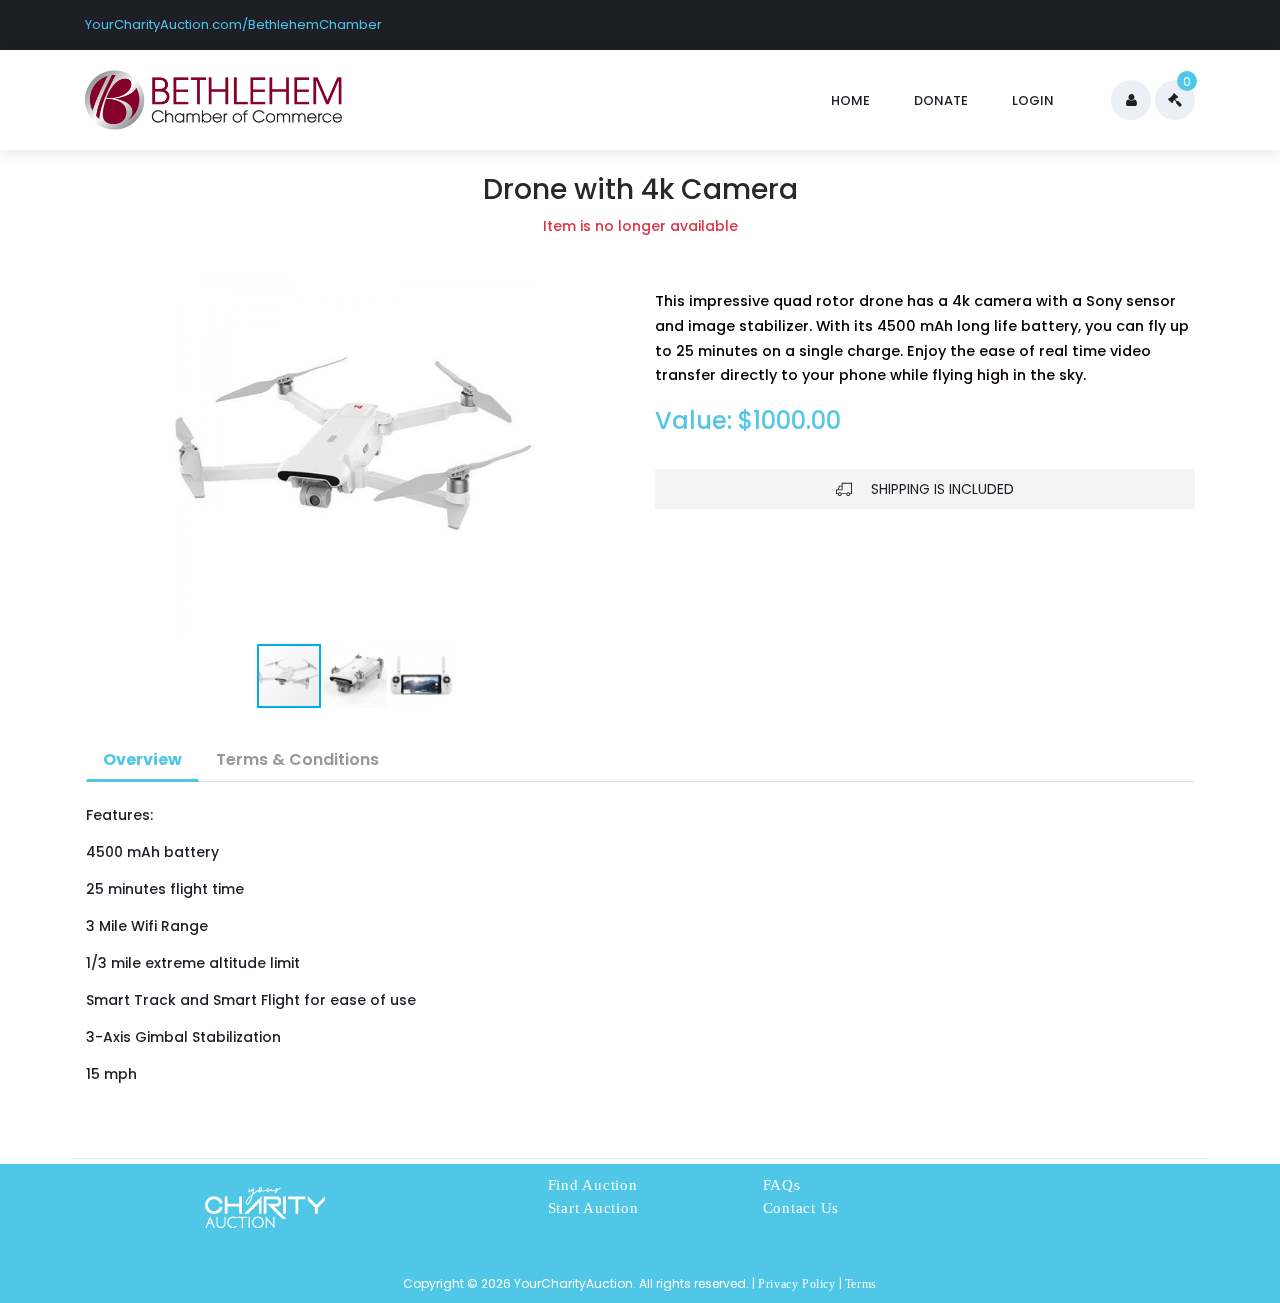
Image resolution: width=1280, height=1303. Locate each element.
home (850, 100)
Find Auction (593, 1185)
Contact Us (801, 1208)
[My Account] (1131, 100)
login (1033, 100)
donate (941, 100)
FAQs (782, 1185)
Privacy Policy (796, 1284)
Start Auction (593, 1208)
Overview (142, 759)
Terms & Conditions (297, 759)
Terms (861, 1284)
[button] (103, 457)
